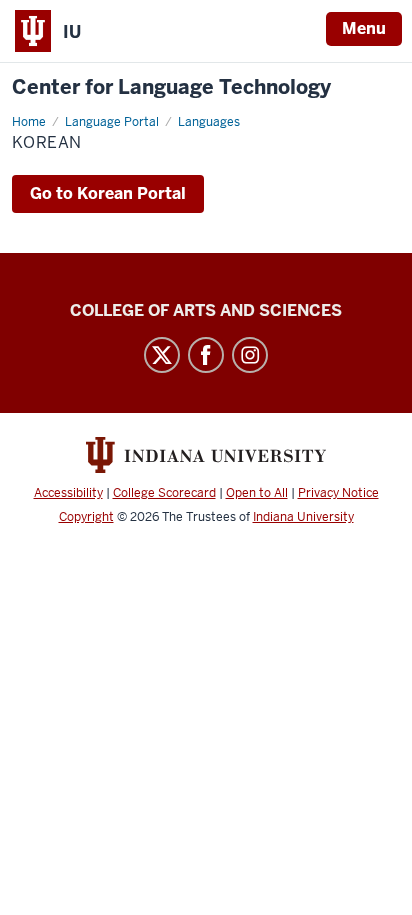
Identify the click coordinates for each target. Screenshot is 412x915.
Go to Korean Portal (108, 193)
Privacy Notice (338, 493)
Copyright (86, 517)
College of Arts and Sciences (206, 310)
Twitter (162, 355)
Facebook (206, 355)
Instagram (250, 355)
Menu (364, 28)
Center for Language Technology (171, 87)
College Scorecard (164, 493)
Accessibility (68, 493)
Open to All (257, 493)
